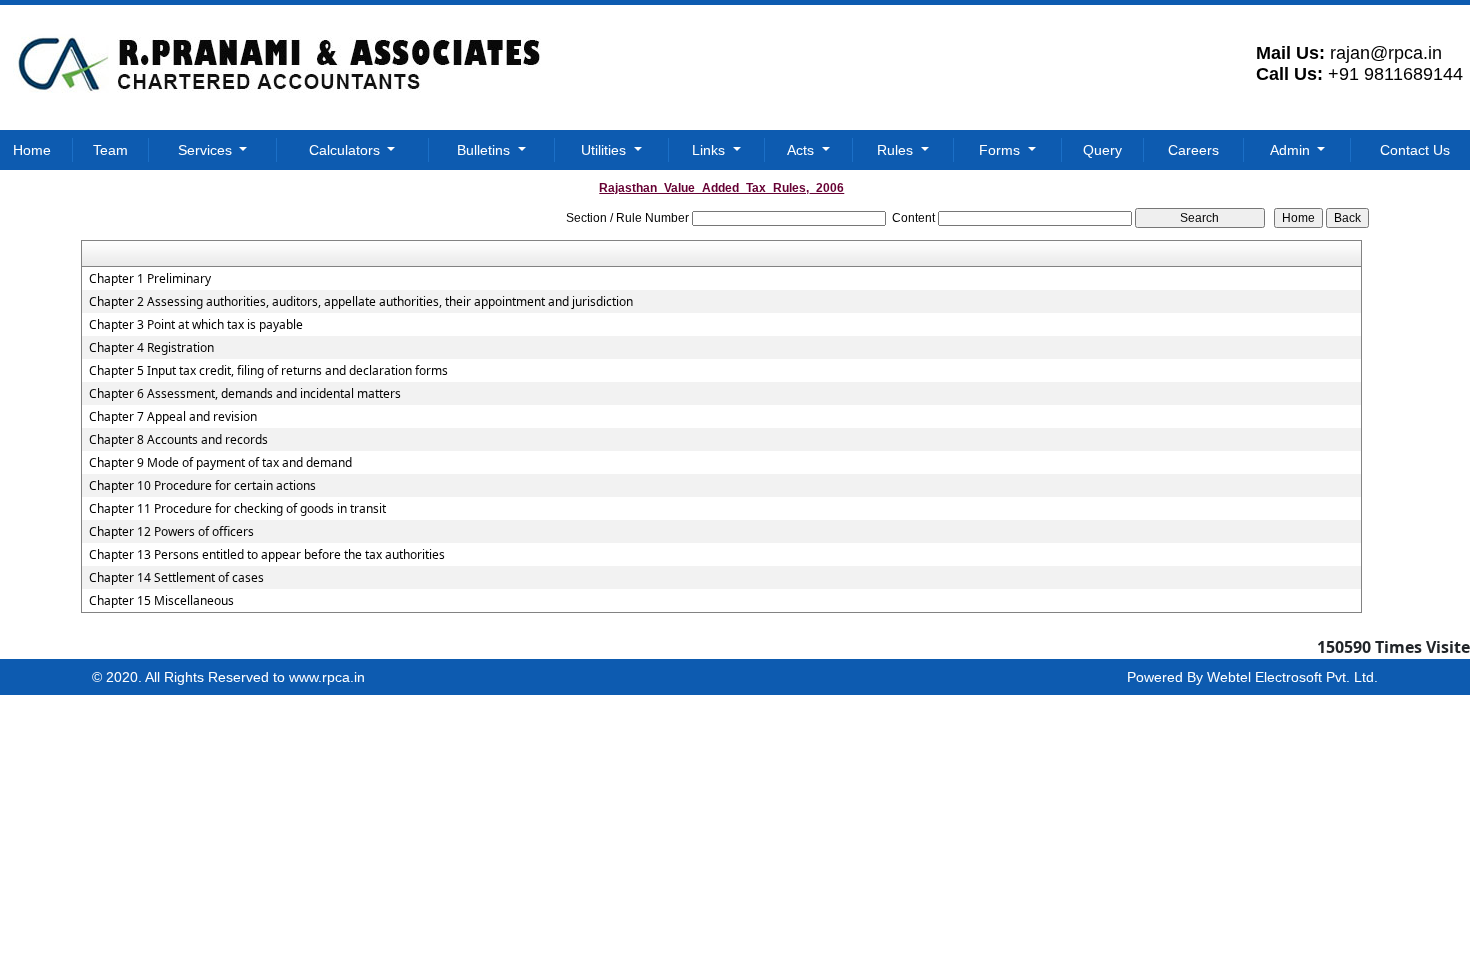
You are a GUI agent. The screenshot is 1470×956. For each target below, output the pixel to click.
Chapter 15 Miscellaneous (161, 601)
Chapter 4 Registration (151, 348)
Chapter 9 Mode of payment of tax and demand (220, 463)
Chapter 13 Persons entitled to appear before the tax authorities (267, 555)
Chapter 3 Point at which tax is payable (196, 325)
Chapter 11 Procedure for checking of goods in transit (237, 509)
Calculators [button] (346, 150)
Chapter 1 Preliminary (150, 279)
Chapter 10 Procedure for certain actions (202, 486)
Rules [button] (897, 150)
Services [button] (207, 150)
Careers (1193, 150)
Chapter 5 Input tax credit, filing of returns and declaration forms (268, 371)
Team (110, 150)
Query (1102, 150)
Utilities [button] (605, 150)
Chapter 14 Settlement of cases (176, 578)
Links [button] (710, 150)
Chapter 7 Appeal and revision (173, 417)
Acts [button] (802, 150)
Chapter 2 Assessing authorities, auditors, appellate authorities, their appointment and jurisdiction (361, 302)
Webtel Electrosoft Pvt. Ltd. (1292, 677)
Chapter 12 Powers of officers (171, 532)
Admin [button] (1292, 150)
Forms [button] (1001, 150)
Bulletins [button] (485, 150)
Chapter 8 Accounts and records (178, 440)
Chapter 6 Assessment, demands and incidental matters (245, 394)
